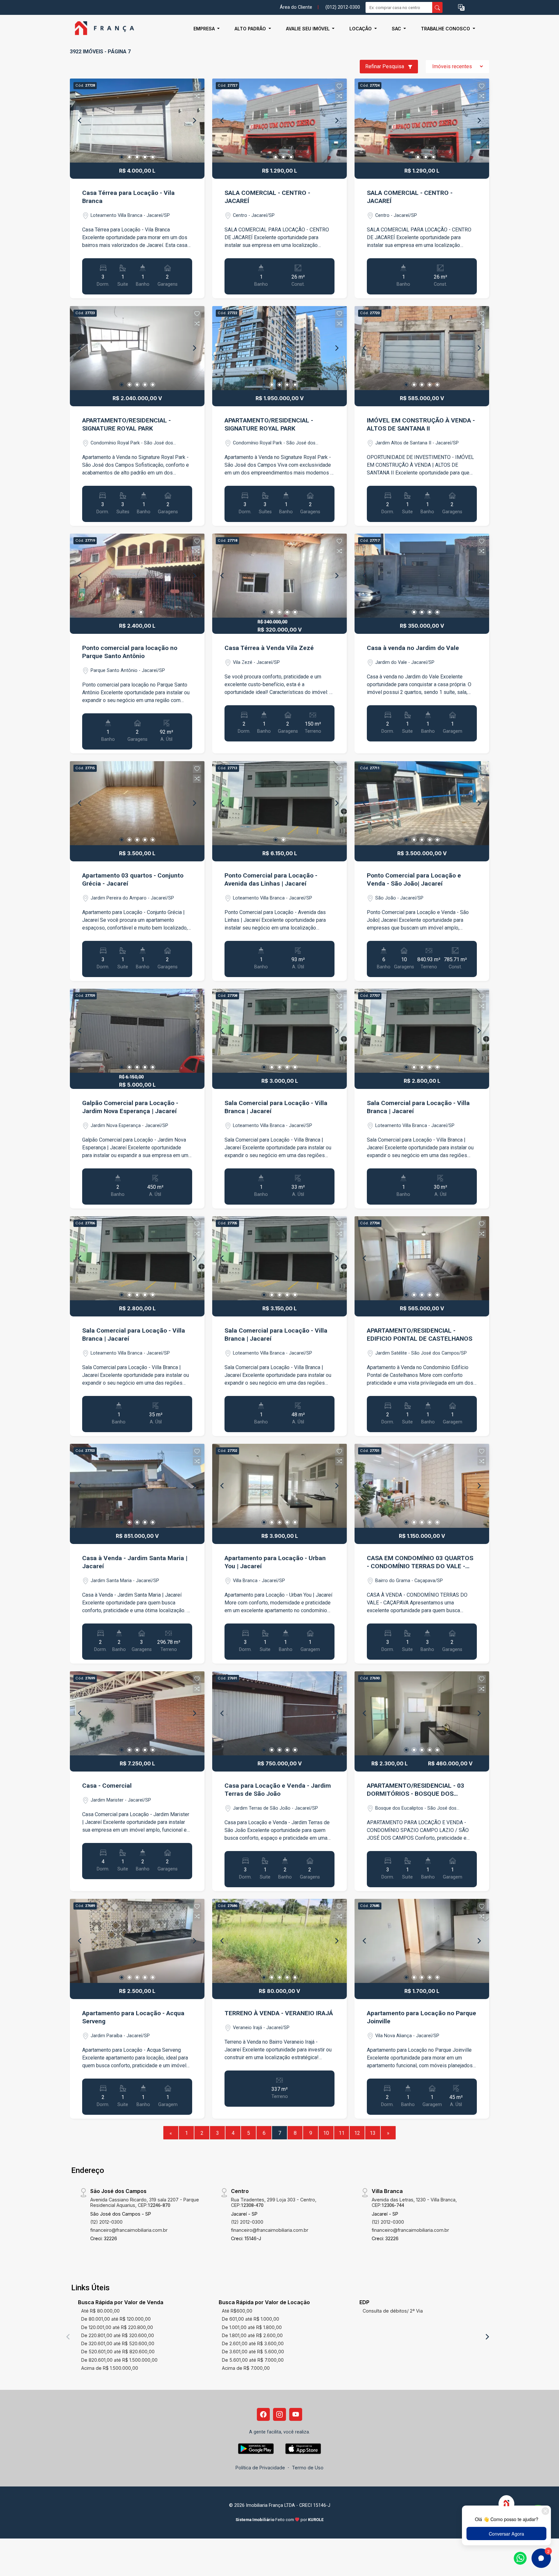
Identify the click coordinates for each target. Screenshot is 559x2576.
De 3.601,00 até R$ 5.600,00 (253, 2352)
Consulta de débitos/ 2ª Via (393, 2311)
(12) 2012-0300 (106, 2222)
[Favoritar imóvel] (197, 86)
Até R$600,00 (237, 2311)
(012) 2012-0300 (343, 7)
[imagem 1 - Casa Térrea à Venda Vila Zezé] (279, 576)
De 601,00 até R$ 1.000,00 (251, 2319)
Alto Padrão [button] (251, 29)
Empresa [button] (205, 29)
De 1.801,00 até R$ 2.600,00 (252, 2335)
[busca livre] (437, 7)
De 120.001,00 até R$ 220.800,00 (117, 2327)
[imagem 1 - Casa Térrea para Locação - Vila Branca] (137, 121)
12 (357, 2133)
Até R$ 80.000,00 (100, 2311)
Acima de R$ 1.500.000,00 (110, 2368)
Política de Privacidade (260, 2468)
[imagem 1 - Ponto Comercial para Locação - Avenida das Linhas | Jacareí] (279, 803)
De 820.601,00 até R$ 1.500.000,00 (119, 2360)
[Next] (194, 121)
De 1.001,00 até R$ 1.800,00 (252, 2327)
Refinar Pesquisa (385, 66)
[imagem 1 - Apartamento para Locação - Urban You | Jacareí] (279, 1486)
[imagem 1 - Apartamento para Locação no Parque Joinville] (422, 1941)
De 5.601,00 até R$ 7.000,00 (253, 2360)
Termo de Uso (308, 2468)
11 (342, 2133)
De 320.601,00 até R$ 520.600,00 (118, 2343)
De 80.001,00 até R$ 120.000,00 (116, 2319)
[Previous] (80, 121)
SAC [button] (397, 29)
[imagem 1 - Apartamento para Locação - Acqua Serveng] (137, 1941)
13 (373, 2133)
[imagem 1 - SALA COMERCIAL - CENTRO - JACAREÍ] (279, 121)
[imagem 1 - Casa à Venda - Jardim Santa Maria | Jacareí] (137, 1486)
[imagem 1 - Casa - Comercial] (137, 1713)
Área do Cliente (296, 7)
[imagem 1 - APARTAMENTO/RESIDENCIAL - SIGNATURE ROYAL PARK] (137, 348)
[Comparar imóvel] (197, 96)
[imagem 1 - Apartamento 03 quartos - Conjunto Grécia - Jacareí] (137, 803)
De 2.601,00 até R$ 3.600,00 (253, 2343)
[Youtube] (296, 2414)
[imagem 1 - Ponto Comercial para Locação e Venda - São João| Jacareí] (422, 803)
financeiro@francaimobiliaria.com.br (129, 2230)
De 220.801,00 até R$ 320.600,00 (118, 2335)
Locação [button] (361, 29)
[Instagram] (279, 2414)
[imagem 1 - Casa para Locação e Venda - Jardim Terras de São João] (279, 1713)
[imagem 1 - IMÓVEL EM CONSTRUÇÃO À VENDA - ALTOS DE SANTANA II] (422, 348)
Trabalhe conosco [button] (446, 29)
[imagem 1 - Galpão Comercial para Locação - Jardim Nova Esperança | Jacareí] (137, 1031)
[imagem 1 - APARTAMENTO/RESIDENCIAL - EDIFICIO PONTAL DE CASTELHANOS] (422, 1258)
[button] (461, 8)
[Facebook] (263, 2414)
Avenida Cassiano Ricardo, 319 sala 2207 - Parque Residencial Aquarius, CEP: (145, 2202)
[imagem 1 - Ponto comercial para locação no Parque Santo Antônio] (137, 576)
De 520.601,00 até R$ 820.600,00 (118, 2352)
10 (326, 2133)
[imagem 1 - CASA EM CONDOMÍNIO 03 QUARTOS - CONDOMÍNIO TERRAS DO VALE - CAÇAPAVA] (422, 1486)
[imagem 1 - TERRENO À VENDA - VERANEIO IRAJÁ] (279, 1941)
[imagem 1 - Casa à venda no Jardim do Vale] (422, 576)
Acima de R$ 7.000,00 (246, 2368)
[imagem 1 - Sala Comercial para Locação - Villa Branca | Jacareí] (279, 1031)
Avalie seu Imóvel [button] (308, 29)
